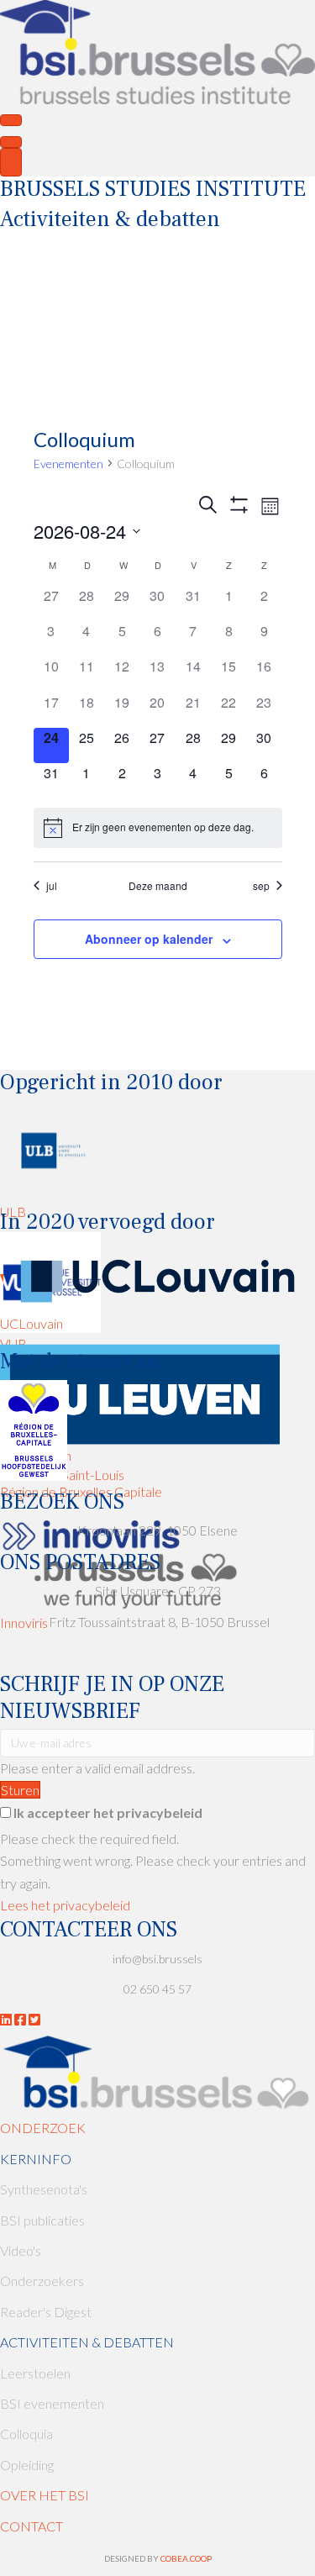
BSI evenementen (52, 2403)
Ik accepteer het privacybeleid (108, 1812)
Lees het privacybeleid (65, 1905)
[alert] (158, 828)
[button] (20, 1790)
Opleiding (27, 2465)
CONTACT (31, 2526)
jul (52, 886)
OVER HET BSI (45, 2495)
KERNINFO (36, 2159)
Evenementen (68, 464)
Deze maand (158, 886)
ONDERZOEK (43, 2128)
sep (261, 886)
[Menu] (11, 120)
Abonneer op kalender (149, 939)
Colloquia (26, 2434)
